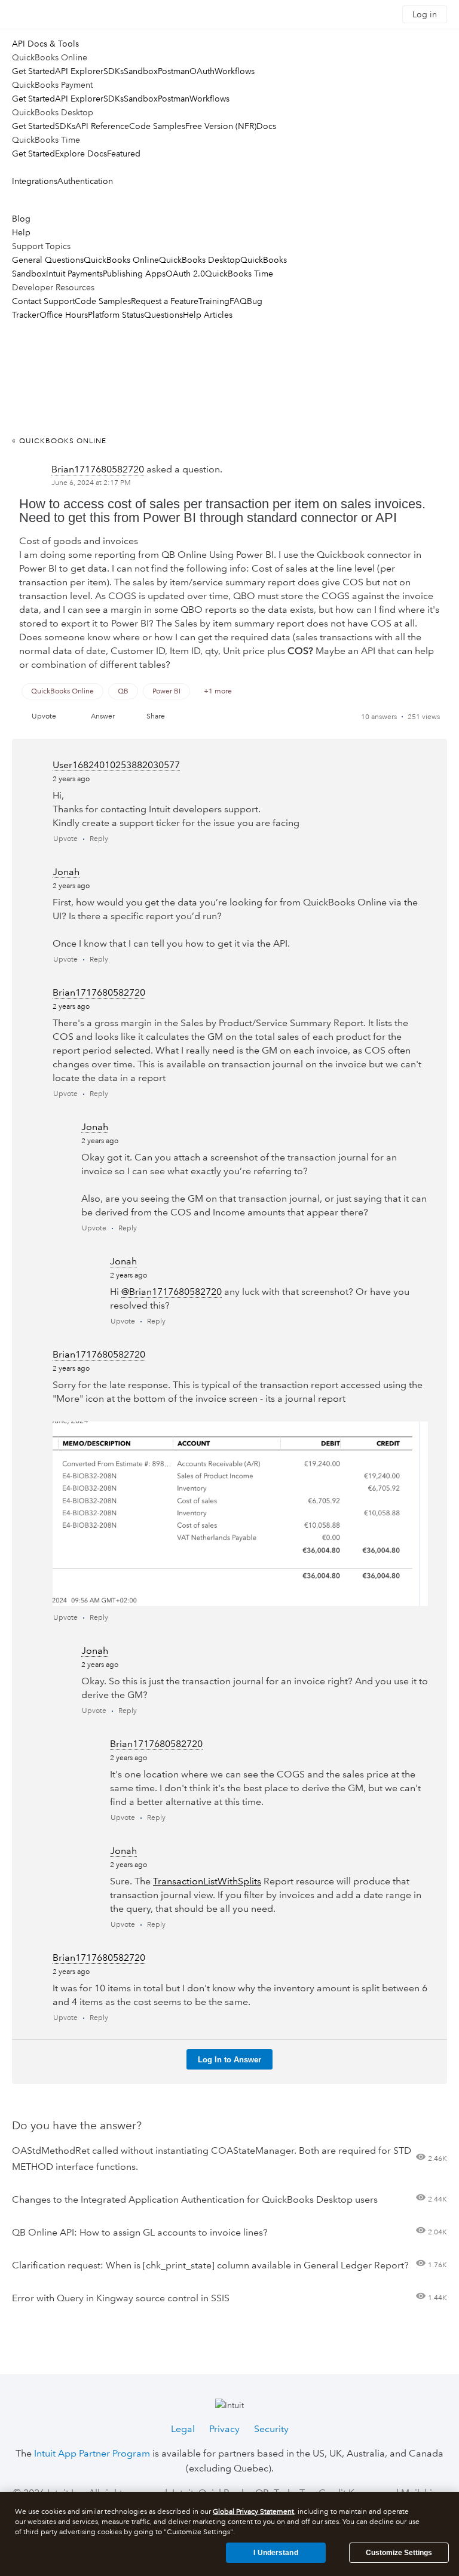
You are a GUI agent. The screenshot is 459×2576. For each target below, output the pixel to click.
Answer (103, 716)
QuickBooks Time (239, 274)
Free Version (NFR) (221, 126)
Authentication (85, 181)
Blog (21, 219)
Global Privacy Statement (253, 2512)
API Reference (102, 126)
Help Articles (208, 315)
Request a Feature (165, 301)
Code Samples (157, 126)
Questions (163, 315)
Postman (174, 71)
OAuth (202, 71)
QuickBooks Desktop (200, 260)
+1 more (218, 691)
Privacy (224, 2429)
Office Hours (64, 315)
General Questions (48, 260)
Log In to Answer (229, 2060)
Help (21, 232)
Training (214, 301)
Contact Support (43, 301)
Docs (266, 126)
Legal (183, 2429)
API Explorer (79, 71)
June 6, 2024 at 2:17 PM (91, 483)
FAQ (238, 301)
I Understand (276, 2553)
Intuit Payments (74, 274)
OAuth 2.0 (185, 274)
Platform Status (116, 315)
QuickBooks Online (121, 260)
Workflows (235, 71)
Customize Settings (399, 2553)
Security (271, 2429)
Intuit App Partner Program (92, 2453)
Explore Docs (81, 153)
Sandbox (141, 71)
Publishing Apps (134, 274)
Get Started (33, 71)
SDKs (114, 71)
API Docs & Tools (45, 44)
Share (156, 716)
